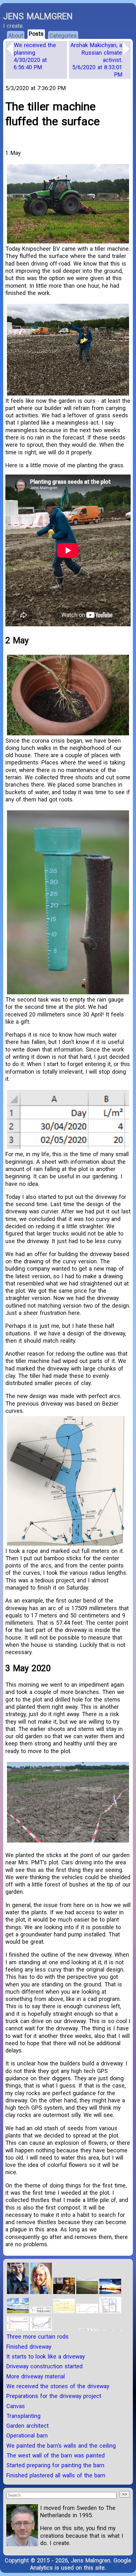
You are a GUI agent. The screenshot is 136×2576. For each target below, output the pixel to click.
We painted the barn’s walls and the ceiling (61, 2446)
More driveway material (36, 2376)
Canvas (16, 2406)
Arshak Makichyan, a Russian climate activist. (96, 60)
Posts (36, 34)
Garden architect (28, 2426)
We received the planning (35, 56)
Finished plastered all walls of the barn (56, 2475)
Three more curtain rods (37, 2337)
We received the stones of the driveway (58, 2386)
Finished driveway (29, 2347)
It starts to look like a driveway (46, 2356)
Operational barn (27, 2435)
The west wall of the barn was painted (56, 2455)
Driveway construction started (44, 2366)
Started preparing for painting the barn (55, 2465)
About (16, 36)
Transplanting (23, 2416)
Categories (63, 36)
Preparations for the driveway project (54, 2396)
